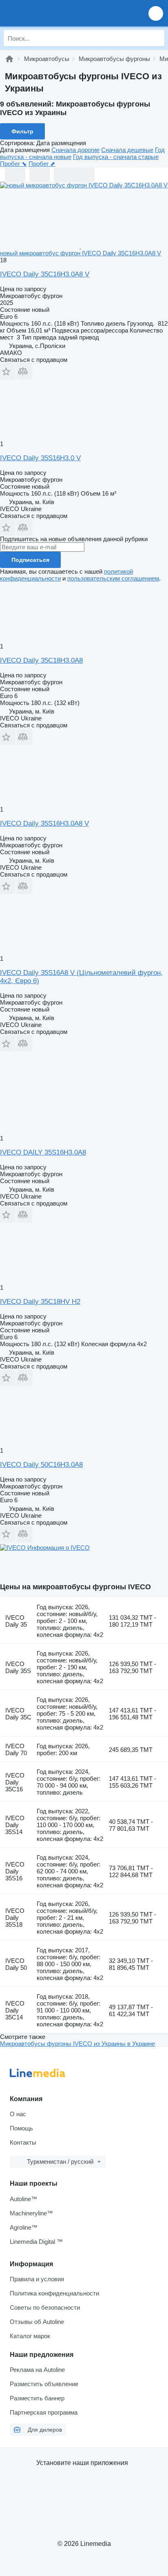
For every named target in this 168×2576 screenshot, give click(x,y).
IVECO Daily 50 (16, 1964)
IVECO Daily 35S (18, 1667)
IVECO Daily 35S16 (15, 1871)
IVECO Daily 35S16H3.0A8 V (44, 823)
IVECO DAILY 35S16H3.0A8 (43, 1152)
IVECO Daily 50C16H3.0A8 (41, 1465)
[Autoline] (9, 59)
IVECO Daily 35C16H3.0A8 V (45, 274)
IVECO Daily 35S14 (15, 1825)
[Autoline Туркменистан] (53, 13)
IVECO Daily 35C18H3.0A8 (41, 660)
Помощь (21, 2128)
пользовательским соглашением (113, 578)
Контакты (23, 2142)
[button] (156, 13)
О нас (18, 2114)
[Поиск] (156, 38)
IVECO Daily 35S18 (15, 1918)
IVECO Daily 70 (16, 1749)
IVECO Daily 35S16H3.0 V (40, 458)
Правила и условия (37, 2279)
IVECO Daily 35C (18, 1714)
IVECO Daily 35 (16, 1621)
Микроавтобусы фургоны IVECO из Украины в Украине (77, 2044)
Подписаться (30, 560)
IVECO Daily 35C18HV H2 (40, 1302)
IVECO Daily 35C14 (15, 2010)
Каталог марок (30, 2336)
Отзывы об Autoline (37, 2322)
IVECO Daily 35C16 (15, 1782)
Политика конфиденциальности (54, 2293)
